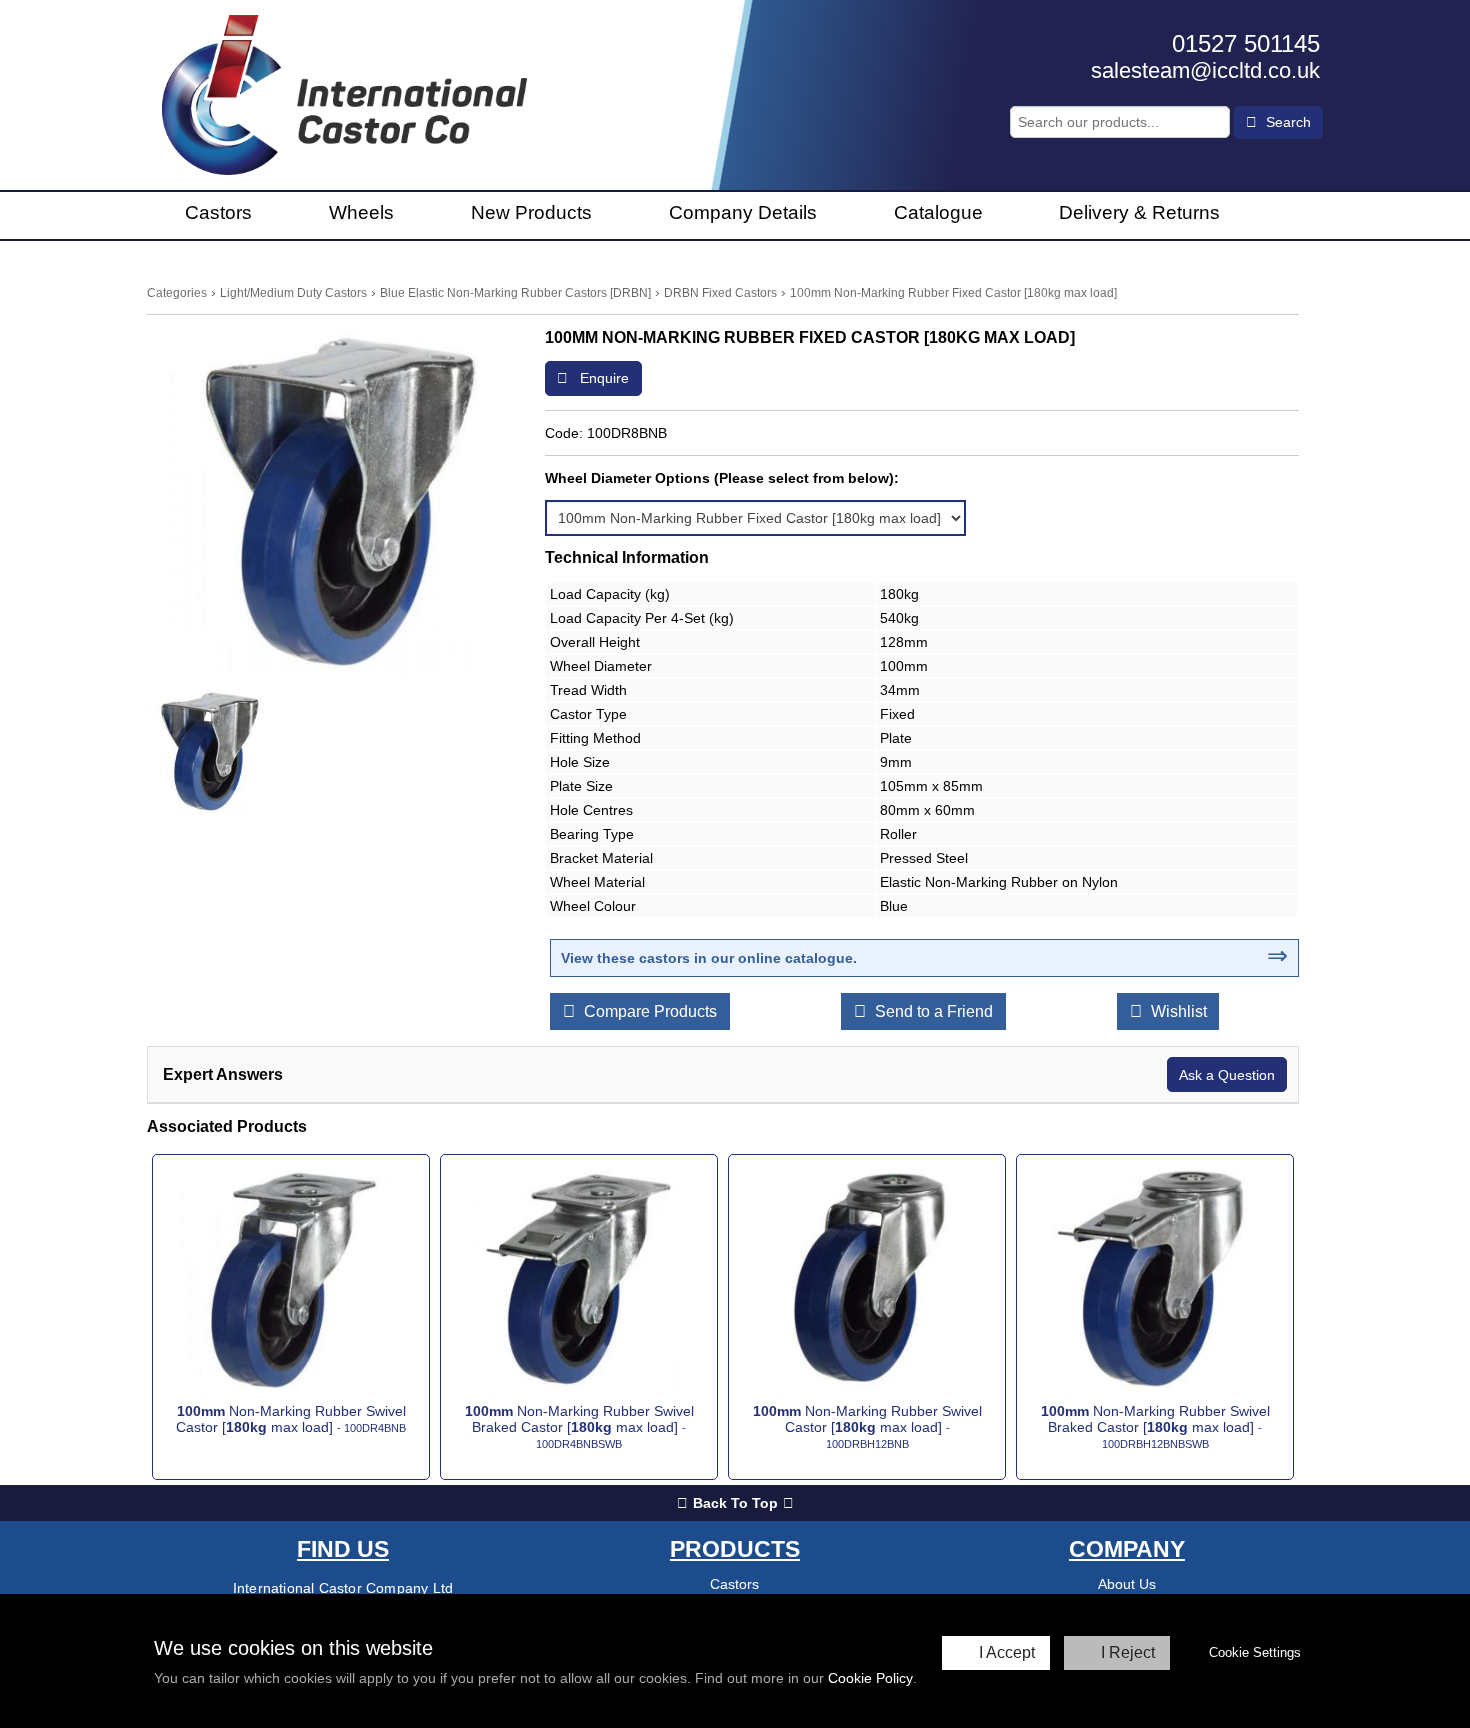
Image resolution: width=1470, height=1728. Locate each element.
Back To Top (735, 1503)
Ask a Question (1227, 1075)
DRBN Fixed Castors (720, 293)
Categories (177, 293)
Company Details (743, 212)
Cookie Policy (870, 1678)
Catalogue (938, 212)
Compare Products (648, 1011)
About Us (1127, 1584)
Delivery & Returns (1139, 212)
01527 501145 (1246, 43)
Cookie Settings (1255, 1652)
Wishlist (1177, 1011)
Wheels (361, 212)
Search (1286, 122)
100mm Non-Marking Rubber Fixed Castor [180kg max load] (953, 293)
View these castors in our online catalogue (707, 958)
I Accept (1007, 1652)
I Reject (1128, 1652)
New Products (531, 212)
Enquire (602, 378)
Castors (218, 212)
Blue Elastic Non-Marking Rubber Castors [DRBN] (515, 293)
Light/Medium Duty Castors (293, 293)
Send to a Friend (932, 1011)
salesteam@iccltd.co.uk (1205, 70)
